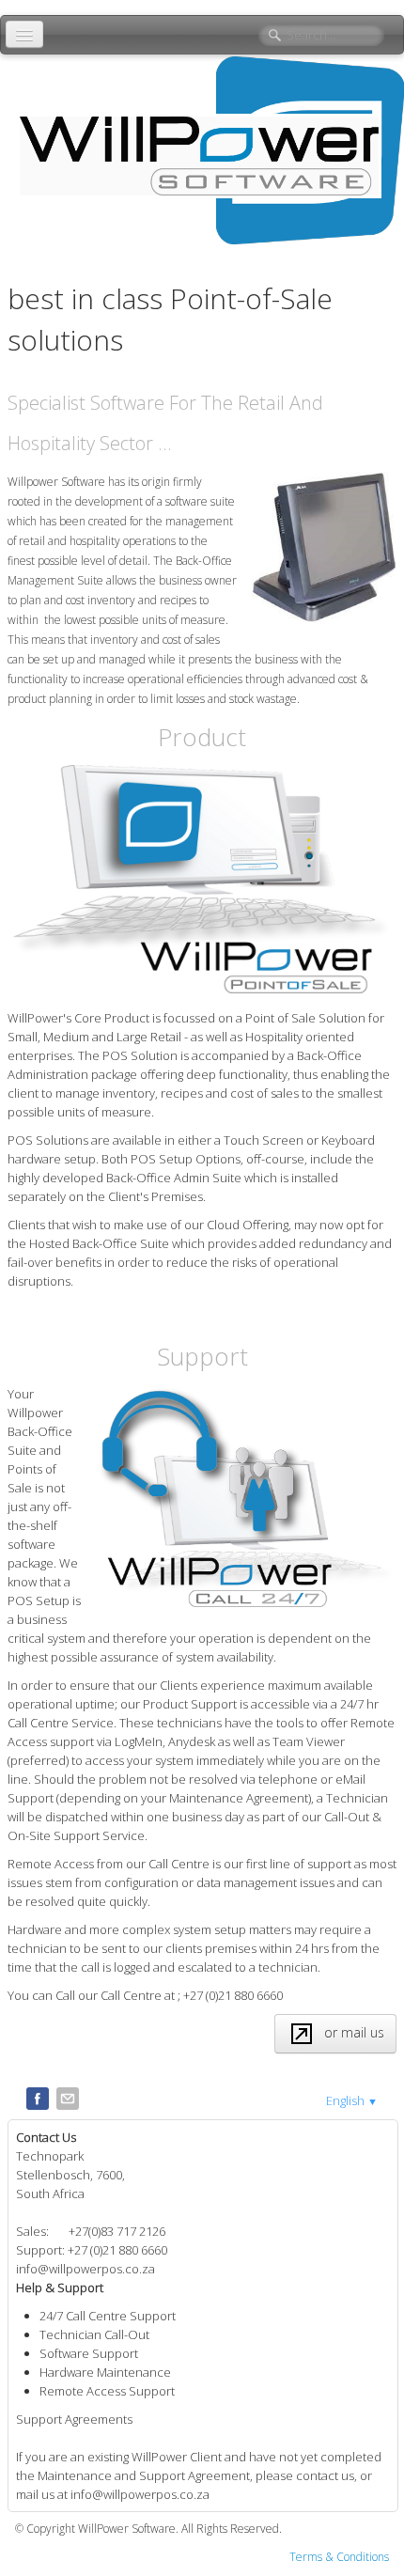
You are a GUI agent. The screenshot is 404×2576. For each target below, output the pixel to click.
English (352, 2100)
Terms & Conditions (339, 2557)
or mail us (354, 2032)
